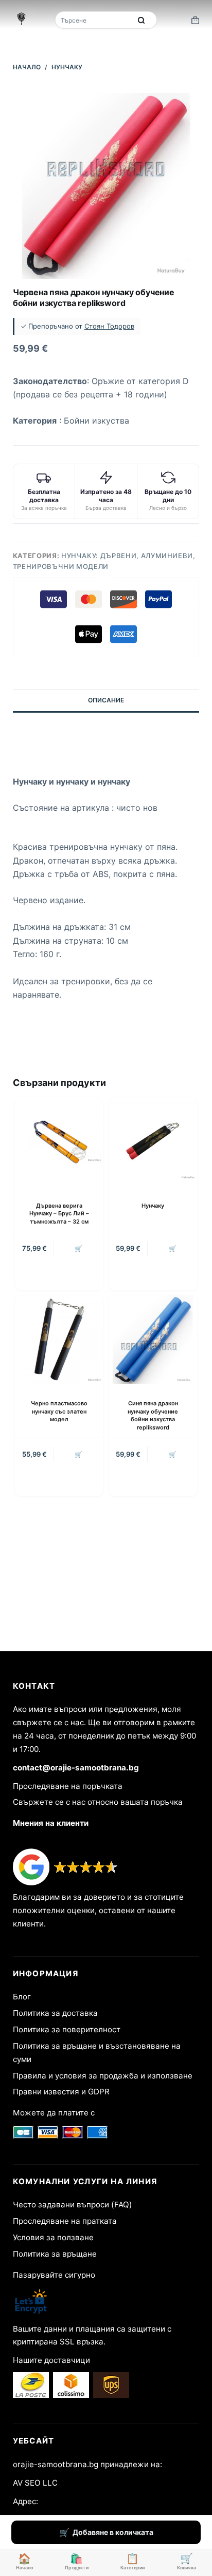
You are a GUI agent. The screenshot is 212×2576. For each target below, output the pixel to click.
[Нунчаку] (153, 1142)
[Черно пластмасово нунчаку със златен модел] (59, 1340)
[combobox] (94, 20)
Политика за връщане (55, 2254)
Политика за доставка (55, 2013)
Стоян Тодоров (109, 326)
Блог (22, 1997)
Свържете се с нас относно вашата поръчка (98, 1802)
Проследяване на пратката (65, 2221)
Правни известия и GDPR (61, 2092)
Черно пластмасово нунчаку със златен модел (59, 1411)
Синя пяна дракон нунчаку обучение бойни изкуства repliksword (153, 1415)
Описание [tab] (106, 700)
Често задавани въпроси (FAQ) (73, 2205)
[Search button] (142, 20)
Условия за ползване (53, 2237)
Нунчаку (153, 1206)
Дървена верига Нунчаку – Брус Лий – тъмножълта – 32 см (59, 1214)
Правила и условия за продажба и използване (103, 2076)
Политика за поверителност (67, 2029)
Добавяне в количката (113, 2532)
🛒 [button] (78, 1248)
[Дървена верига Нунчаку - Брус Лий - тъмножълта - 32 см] (59, 1142)
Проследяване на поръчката (68, 1786)
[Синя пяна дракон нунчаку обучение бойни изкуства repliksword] (153, 1340)
